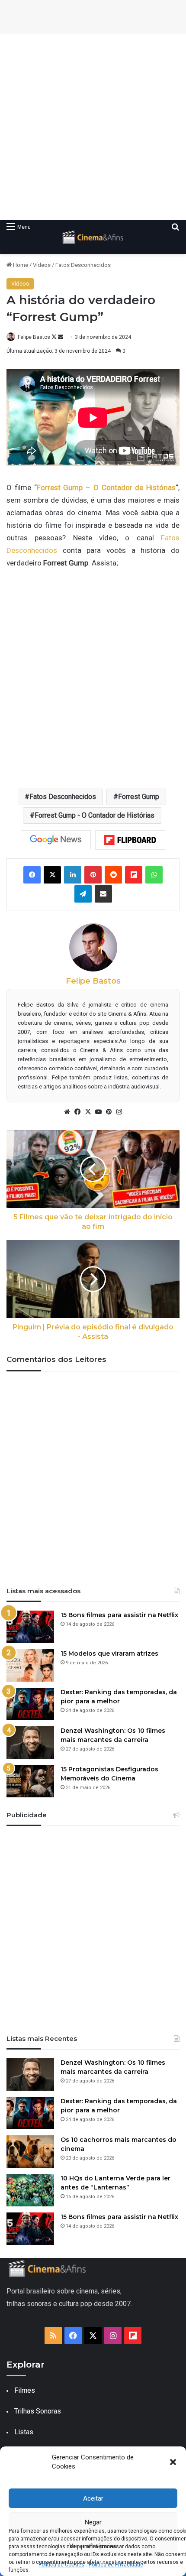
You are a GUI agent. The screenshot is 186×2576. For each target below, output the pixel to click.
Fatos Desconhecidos (83, 265)
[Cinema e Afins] (93, 237)
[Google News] (56, 840)
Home (20, 265)
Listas (24, 2432)
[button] (173, 2462)
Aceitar (93, 2498)
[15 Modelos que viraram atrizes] (30, 1665)
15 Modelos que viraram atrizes (109, 1653)
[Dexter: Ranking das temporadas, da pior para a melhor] (30, 1704)
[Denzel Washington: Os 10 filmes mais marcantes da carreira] (30, 1743)
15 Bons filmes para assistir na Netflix (119, 1615)
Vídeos (42, 265)
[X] (88, 1112)
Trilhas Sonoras (38, 2411)
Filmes (25, 2390)
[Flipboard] (130, 840)
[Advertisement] (93, 127)
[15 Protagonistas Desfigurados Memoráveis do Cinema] (30, 1781)
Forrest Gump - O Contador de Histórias (95, 815)
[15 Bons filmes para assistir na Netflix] (30, 1627)
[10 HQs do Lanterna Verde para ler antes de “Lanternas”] (30, 2190)
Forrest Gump (139, 797)
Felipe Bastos (34, 337)
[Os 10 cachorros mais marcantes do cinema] (30, 2152)
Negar (93, 2522)
